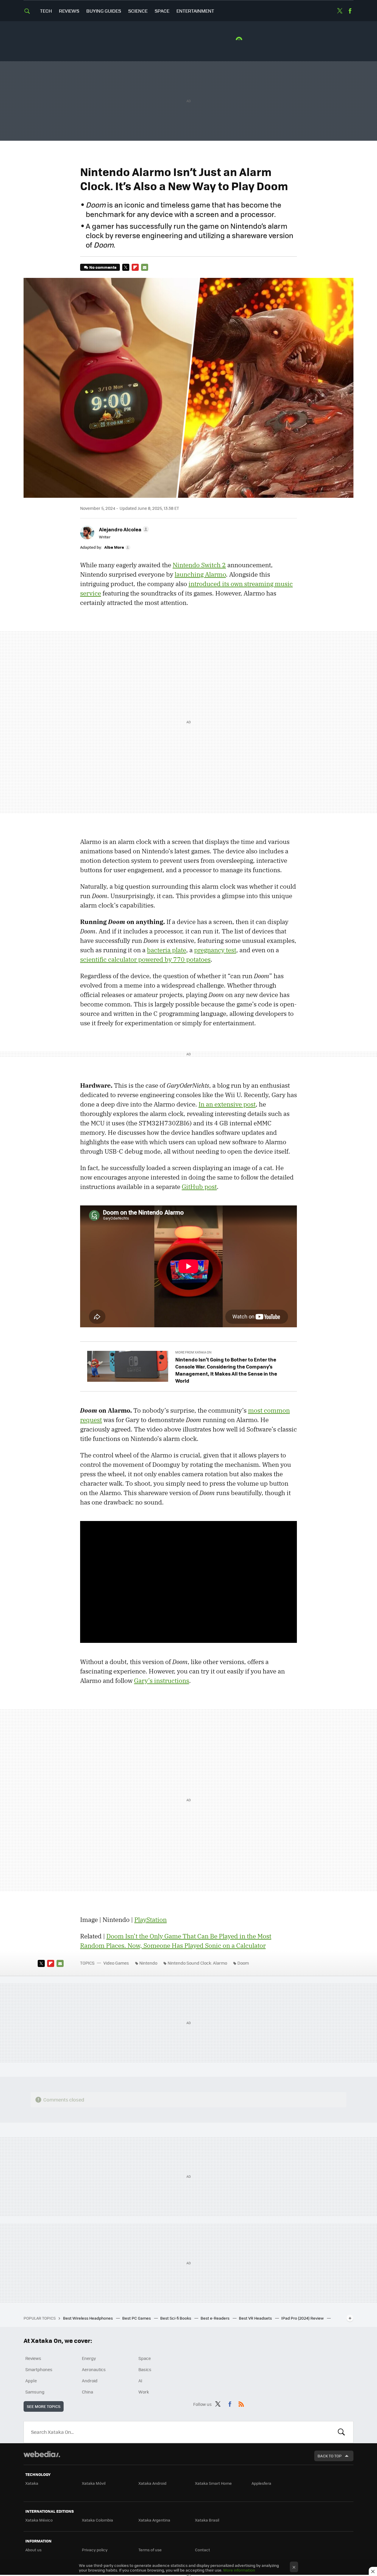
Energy (89, 2358)
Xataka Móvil (94, 2483)
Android (90, 2381)
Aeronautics (94, 2369)
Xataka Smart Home (213, 2483)
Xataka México (39, 2520)
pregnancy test (215, 950)
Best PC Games (137, 2318)
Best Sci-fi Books (176, 2318)
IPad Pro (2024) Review (303, 2318)
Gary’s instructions (162, 1681)
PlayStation (151, 1920)
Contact (202, 2550)
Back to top (330, 2456)
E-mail (145, 267)
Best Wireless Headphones (88, 2318)
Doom (243, 1963)
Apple (31, 2381)
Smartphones (39, 2369)
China (87, 2392)
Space (162, 11)
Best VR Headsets (256, 2318)
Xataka (32, 2483)
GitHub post (199, 1187)
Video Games (116, 1963)
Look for (341, 2432)
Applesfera (261, 2483)
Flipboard (135, 267)
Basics (145, 2369)
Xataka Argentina (154, 2520)
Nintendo (148, 1963)
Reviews (69, 11)
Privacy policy (95, 2550)
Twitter (340, 11)
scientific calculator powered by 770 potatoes (145, 959)
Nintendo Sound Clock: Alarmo (197, 1963)
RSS (241, 2403)
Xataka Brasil (207, 2520)
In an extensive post (227, 1104)
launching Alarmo (200, 574)
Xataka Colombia (97, 2520)
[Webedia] (42, 2454)
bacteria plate (167, 950)
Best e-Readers (215, 2318)
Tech (46, 11)
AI (140, 2381)
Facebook (350, 11)
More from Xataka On (193, 1352)
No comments (103, 267)
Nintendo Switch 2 (199, 565)
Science (138, 11)
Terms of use (150, 2550)
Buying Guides (104, 11)
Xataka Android (152, 2483)
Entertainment (195, 11)
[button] (123, 529)
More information (239, 2570)
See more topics (44, 2406)
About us (33, 2550)
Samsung (35, 2392)
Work (144, 2392)
